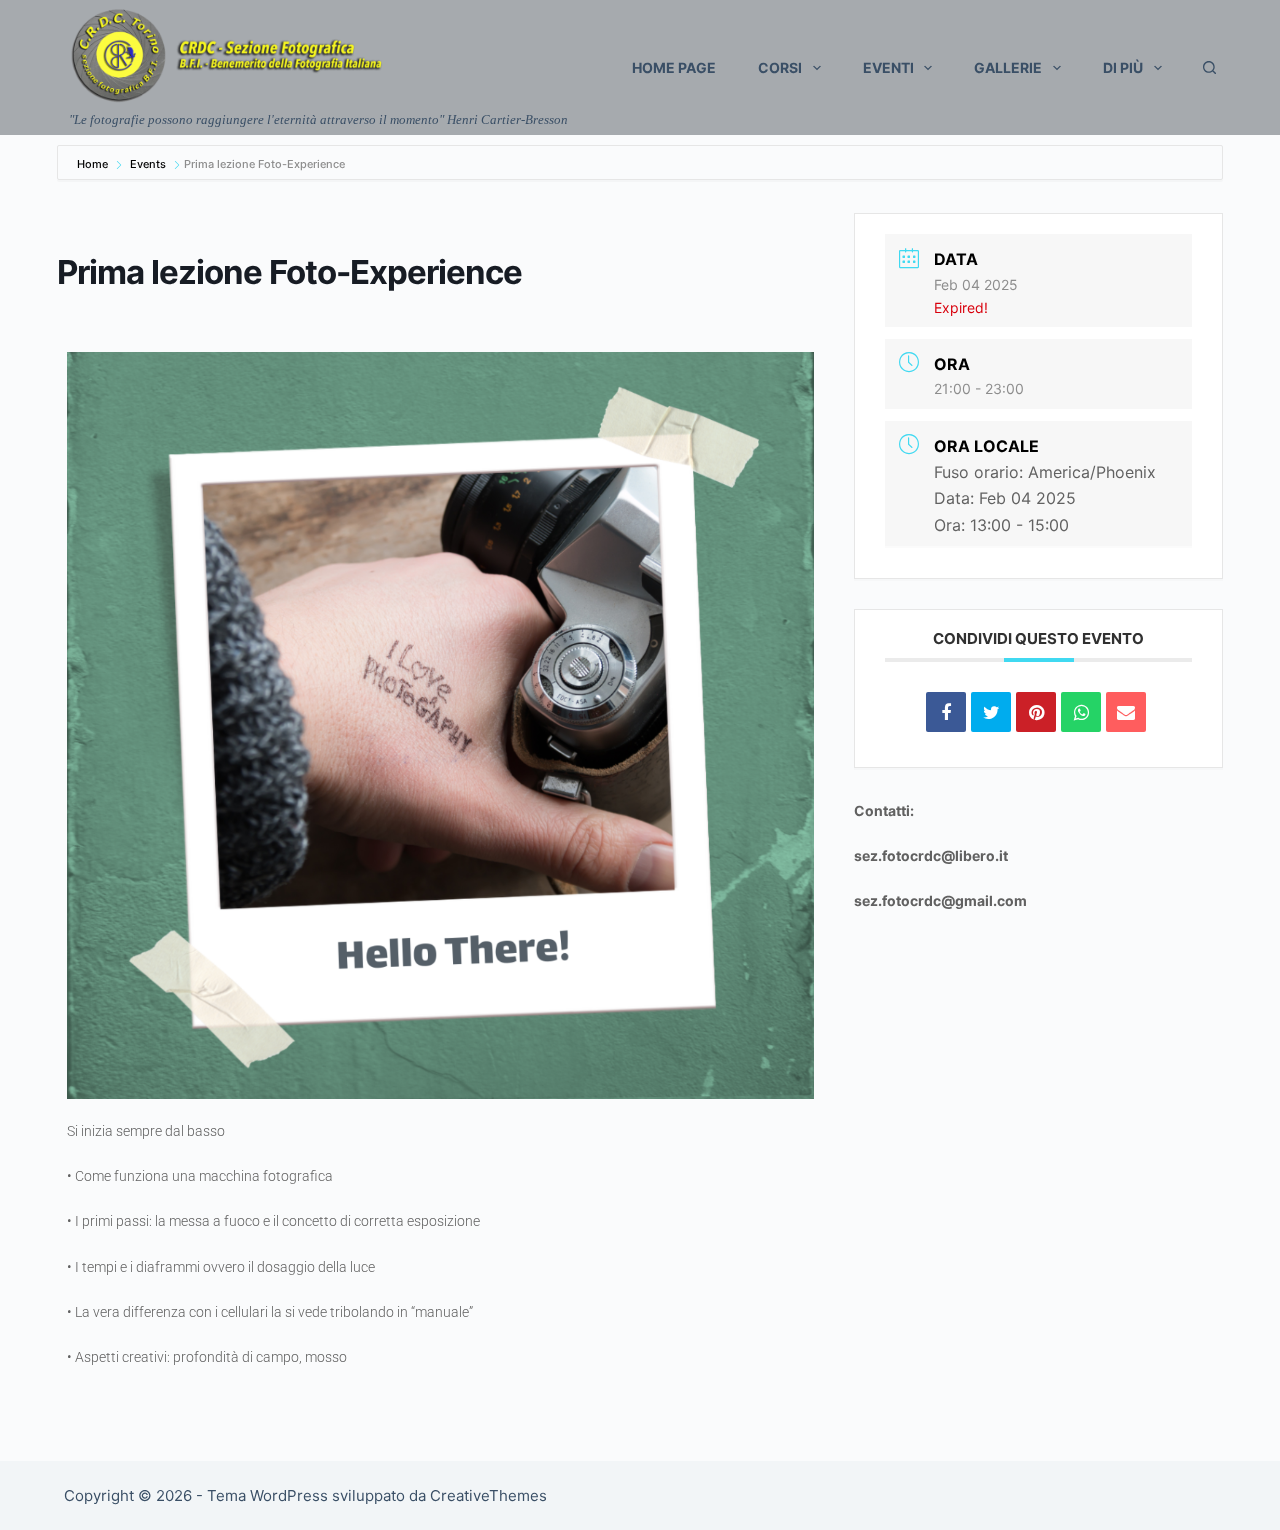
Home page (674, 67)
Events (148, 164)
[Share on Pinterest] (1036, 712)
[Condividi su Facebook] (946, 712)
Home (94, 164)
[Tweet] (991, 712)
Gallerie (1008, 67)
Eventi (888, 67)
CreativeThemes (488, 1495)
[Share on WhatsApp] (1081, 712)
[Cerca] (1209, 67)
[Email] (1126, 712)
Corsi (780, 67)
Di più (1123, 67)
